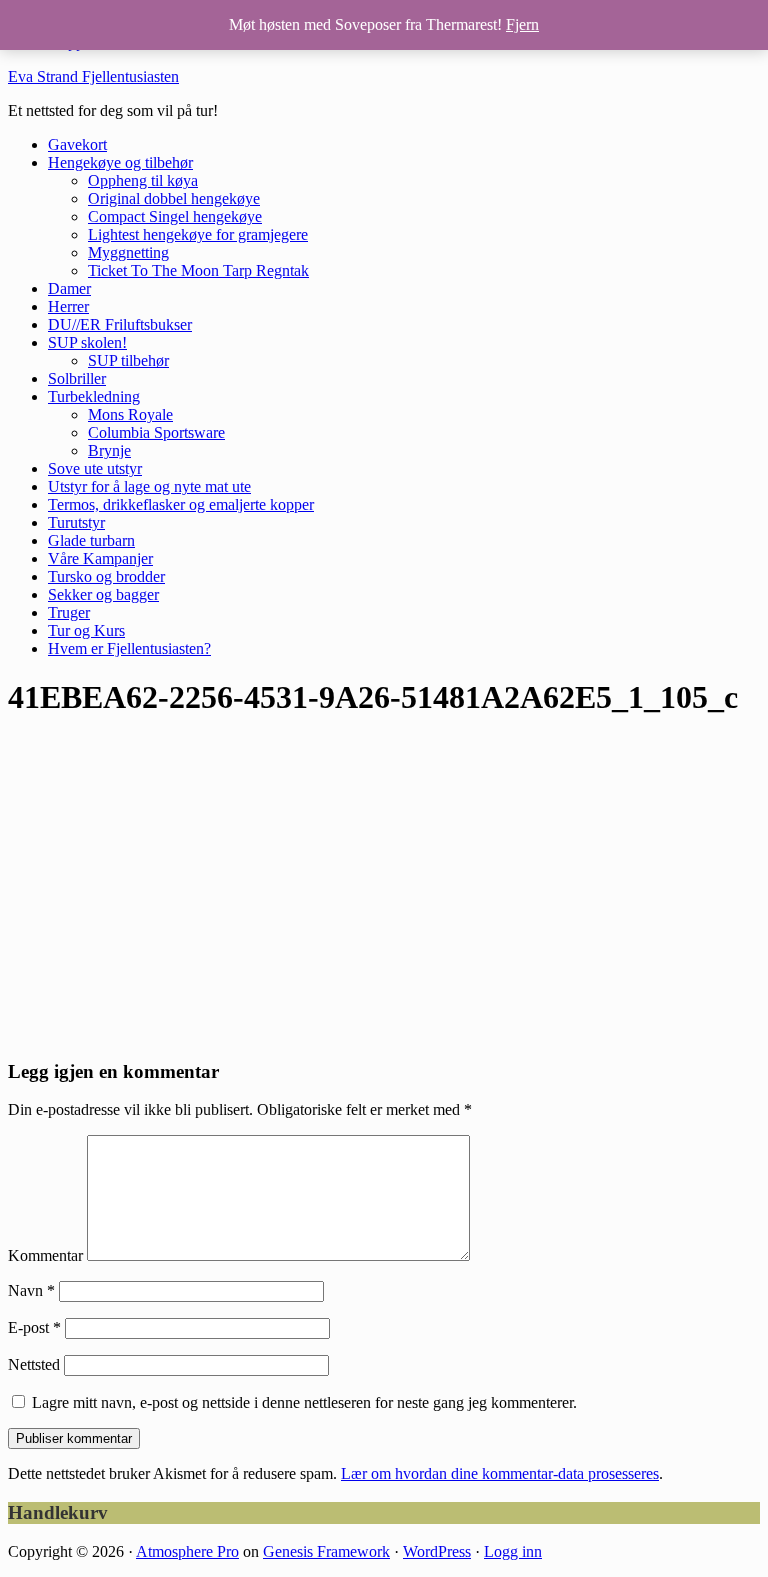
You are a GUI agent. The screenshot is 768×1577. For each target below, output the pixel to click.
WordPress (437, 1551)
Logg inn (513, 1551)
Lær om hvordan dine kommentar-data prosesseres (500, 1473)
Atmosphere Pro (187, 1551)
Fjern (522, 24)
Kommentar (45, 1255)
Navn (31, 1290)
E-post (34, 1327)
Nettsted (34, 1364)
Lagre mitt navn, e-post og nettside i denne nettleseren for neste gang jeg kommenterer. (304, 1402)
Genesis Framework (326, 1551)
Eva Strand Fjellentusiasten (93, 76)
